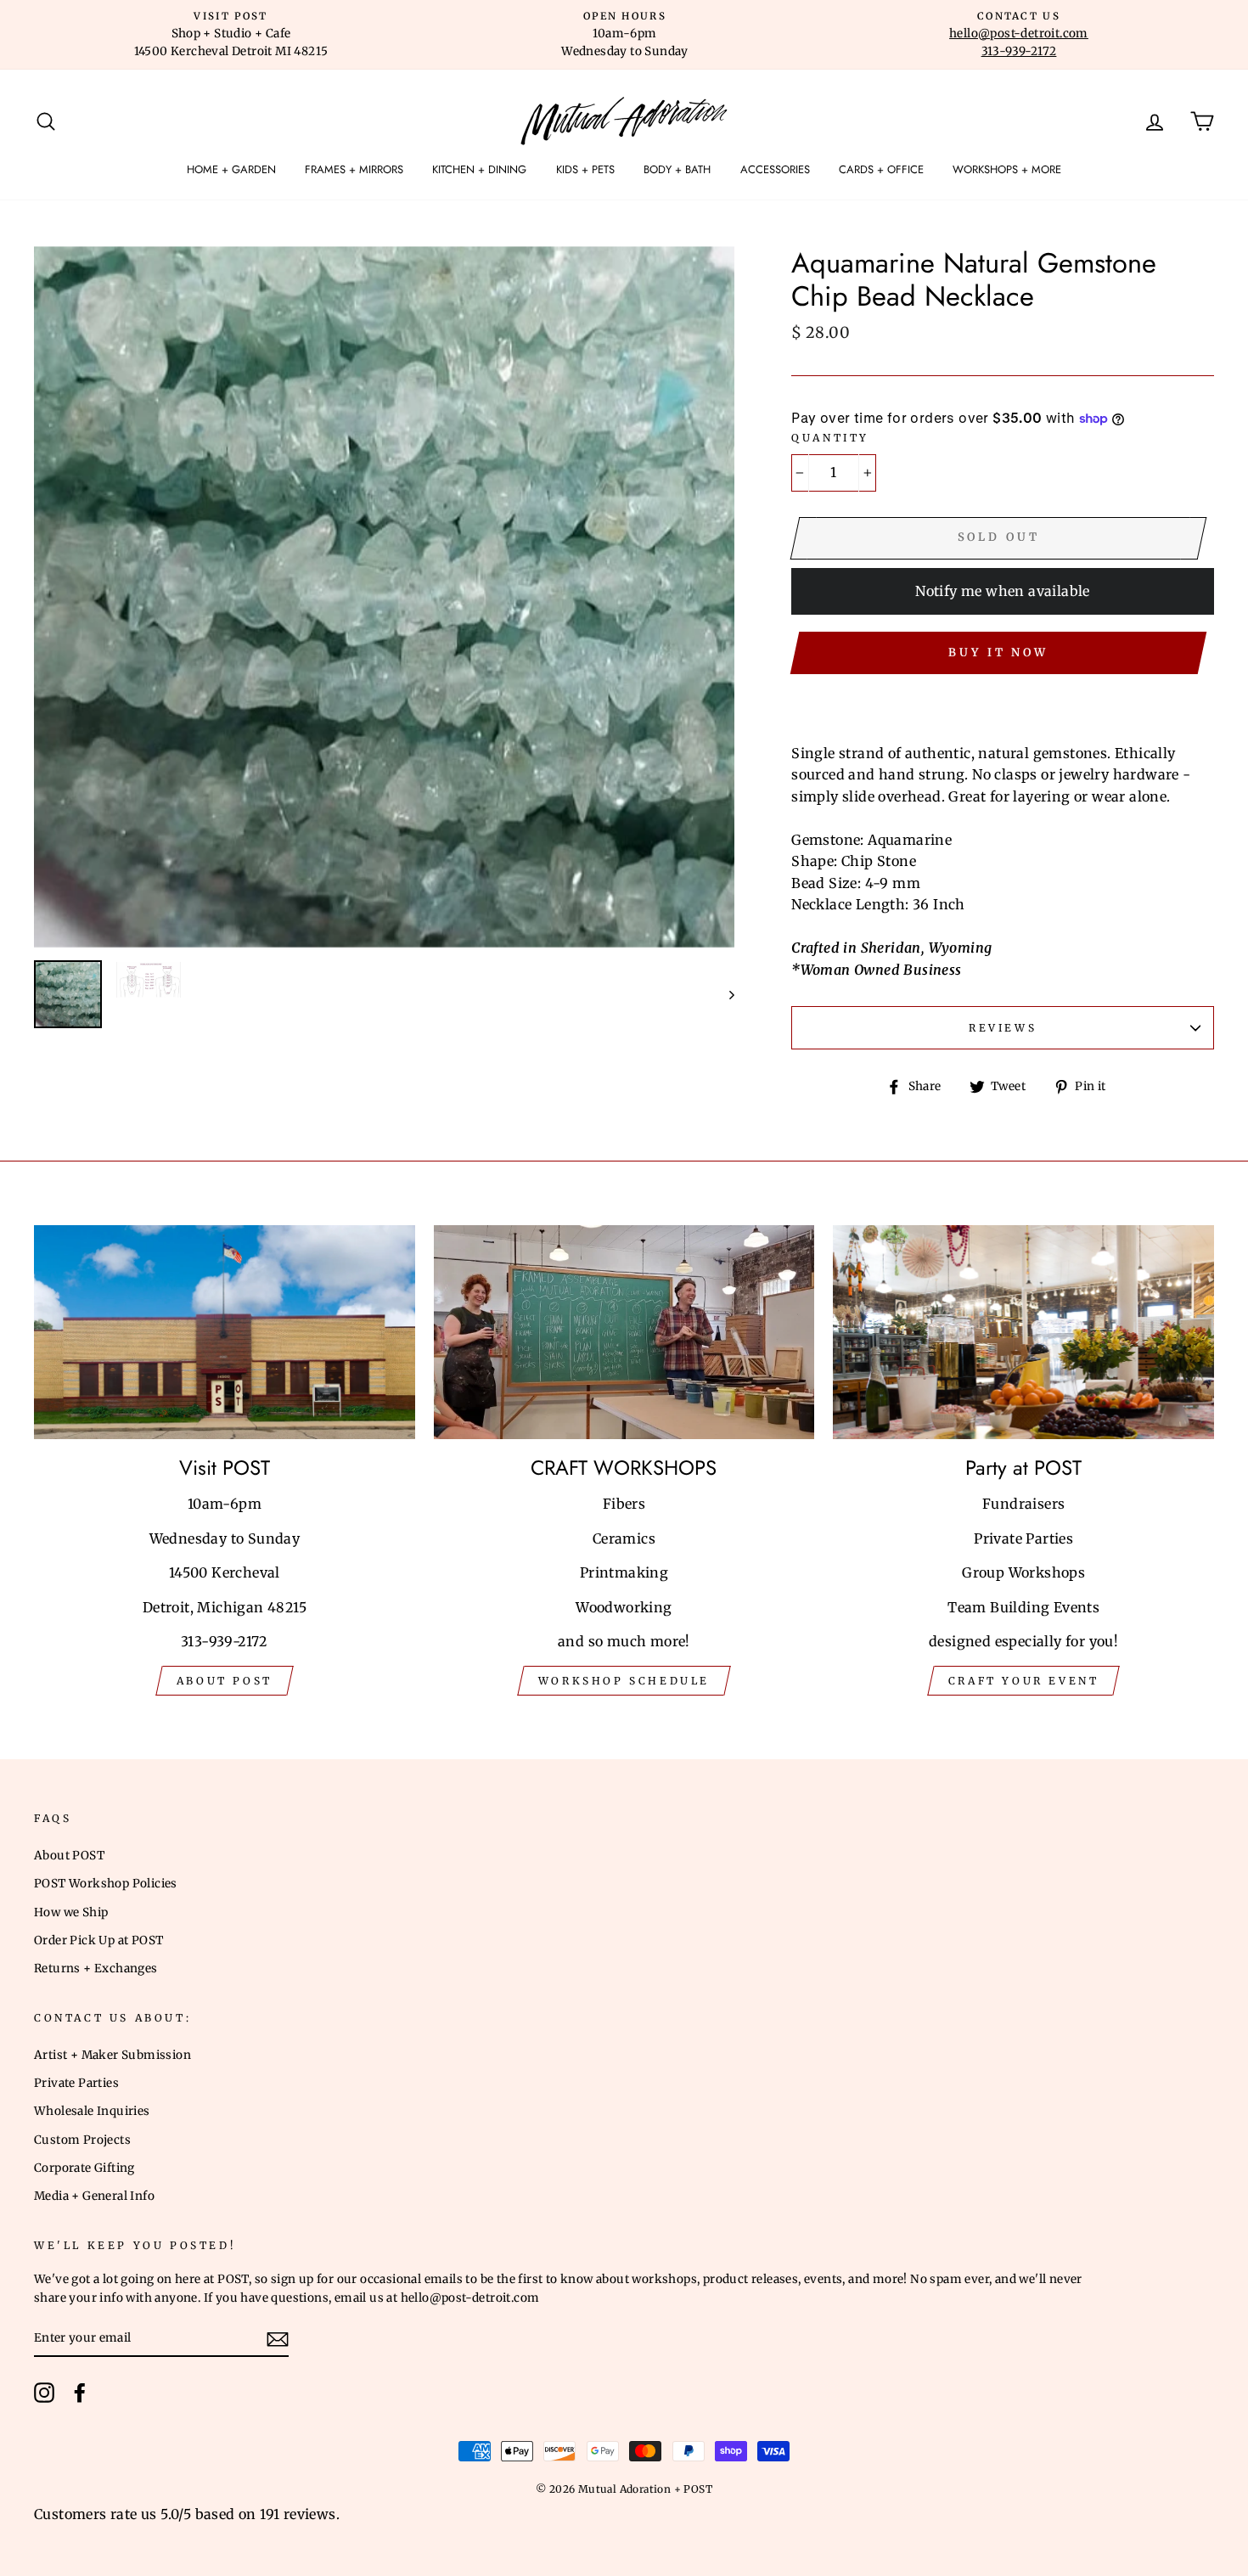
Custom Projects (82, 2140)
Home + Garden (231, 169)
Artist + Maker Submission (112, 2055)
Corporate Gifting (84, 2168)
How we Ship (71, 1912)
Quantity (830, 438)
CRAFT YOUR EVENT (1024, 1681)
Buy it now (998, 652)
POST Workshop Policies (106, 1884)
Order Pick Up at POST (98, 1940)
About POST (69, 1856)
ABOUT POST (225, 1681)
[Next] (724, 994)
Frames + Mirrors (354, 169)
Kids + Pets (585, 169)
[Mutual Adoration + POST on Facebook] (80, 2393)
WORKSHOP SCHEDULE (624, 1681)
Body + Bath (677, 169)
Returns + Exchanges (96, 1969)
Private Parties (76, 2083)
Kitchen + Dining (479, 169)
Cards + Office (881, 169)
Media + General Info (94, 2196)
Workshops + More (1007, 169)
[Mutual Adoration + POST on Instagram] (44, 2393)
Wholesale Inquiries (92, 2111)
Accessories (775, 169)
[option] (231, 35)
